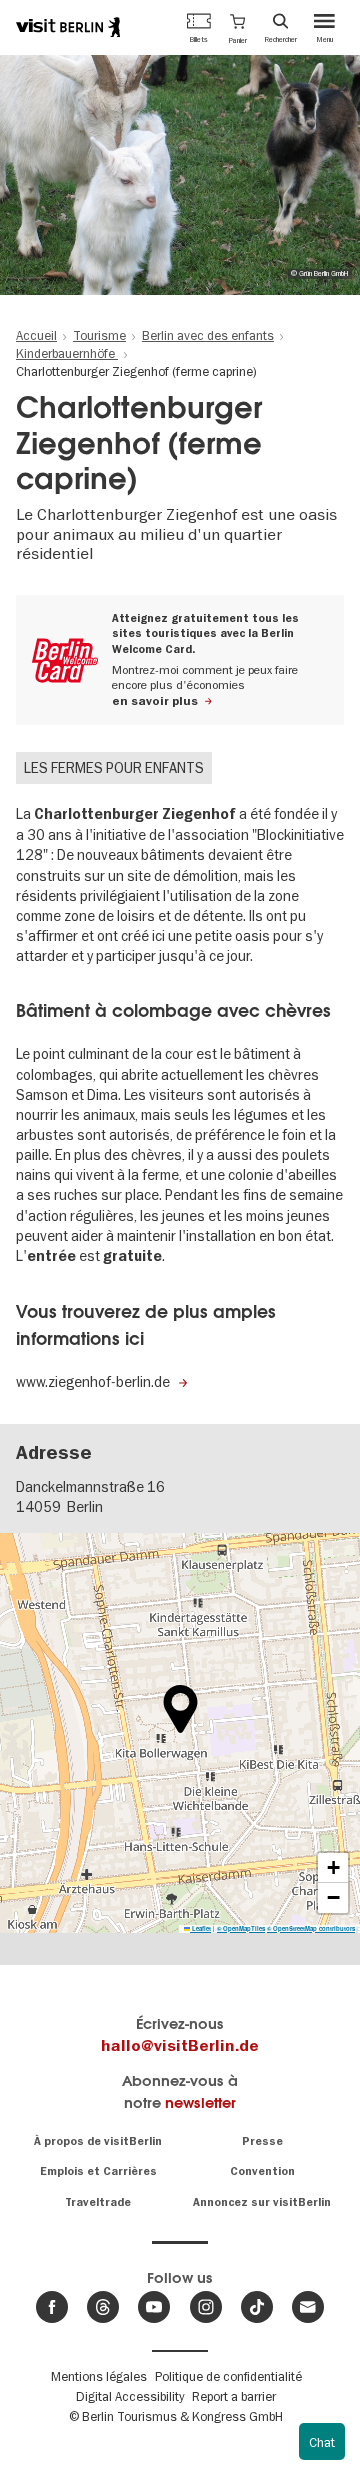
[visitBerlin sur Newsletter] (308, 2307)
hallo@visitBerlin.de (180, 2046)
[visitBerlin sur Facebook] (52, 2307)
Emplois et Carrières (98, 2171)
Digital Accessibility (130, 2396)
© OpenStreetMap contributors (311, 1928)
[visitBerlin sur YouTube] (154, 2307)
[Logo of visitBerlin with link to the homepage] (68, 27)
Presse (262, 2141)
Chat (322, 2442)
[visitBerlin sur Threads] (103, 2307)
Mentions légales (99, 2376)
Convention (262, 2171)
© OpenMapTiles (241, 1928)
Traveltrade (98, 2202)
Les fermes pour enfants (114, 768)
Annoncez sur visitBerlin (262, 2202)
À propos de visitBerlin (98, 2141)
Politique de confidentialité (228, 2376)
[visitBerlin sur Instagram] (206, 2307)
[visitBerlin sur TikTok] (257, 2307)
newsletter (200, 2102)
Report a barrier (234, 2396)
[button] (238, 27)
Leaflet (200, 1928)
